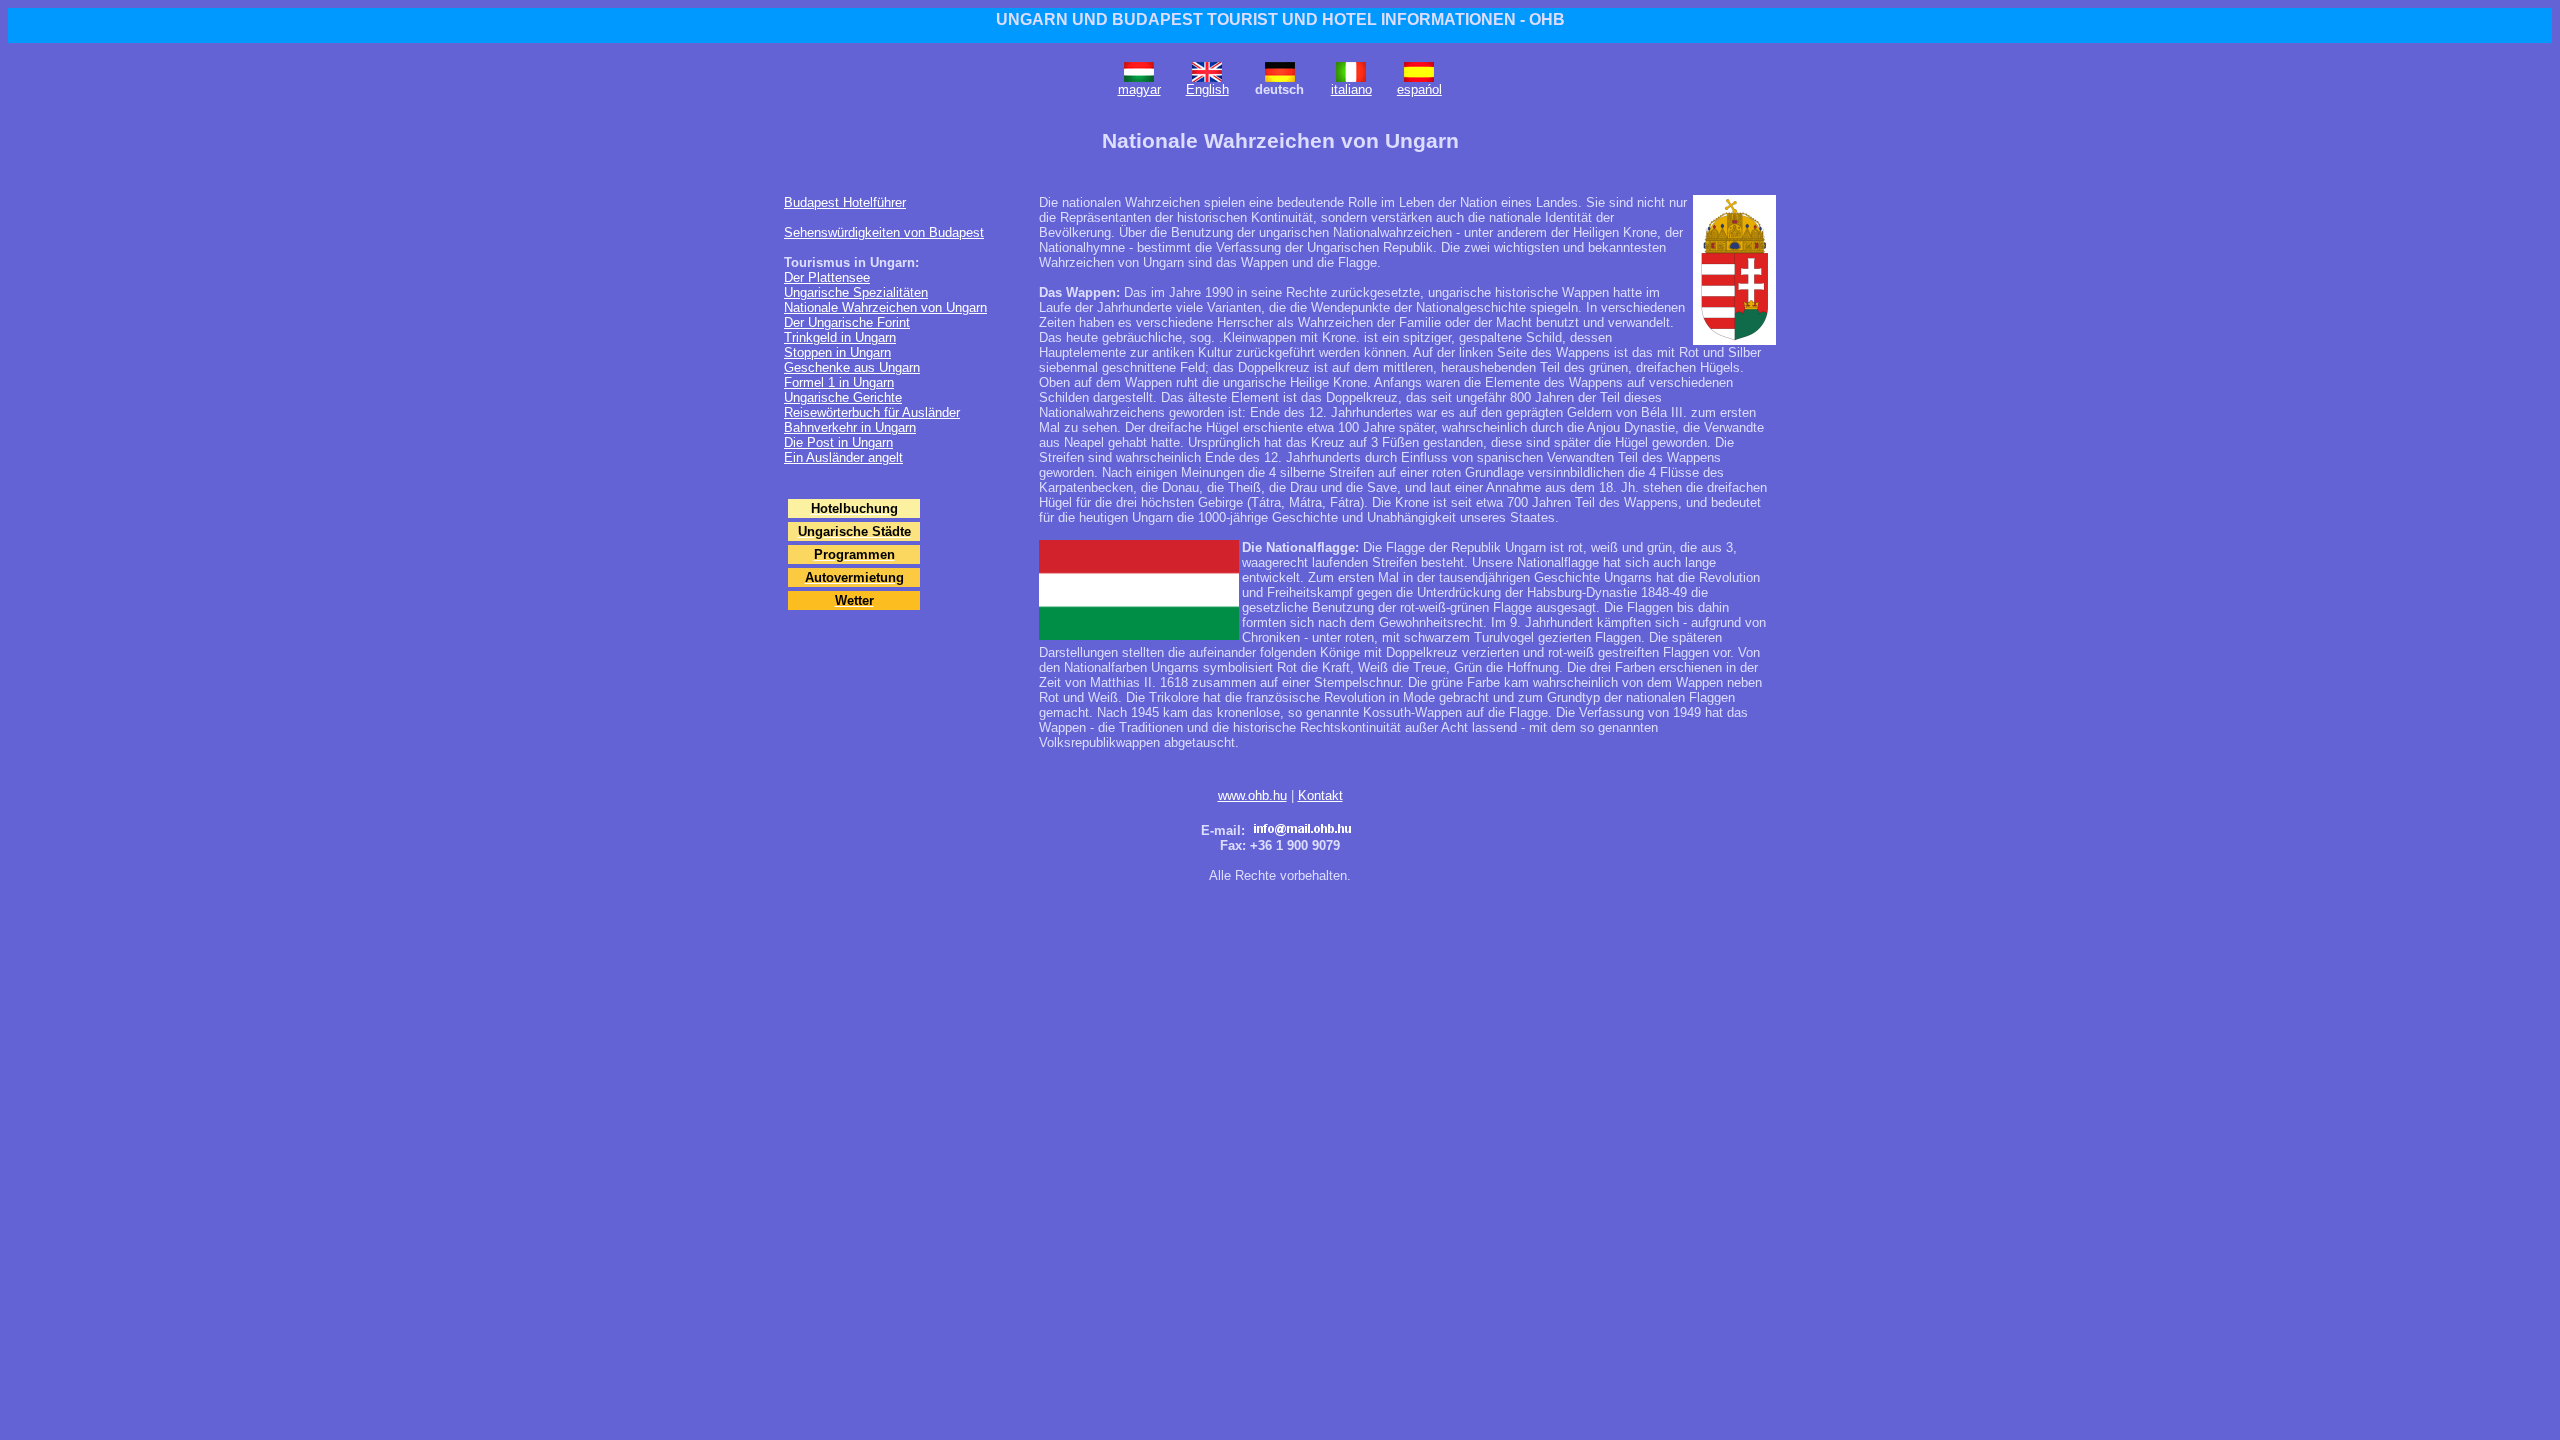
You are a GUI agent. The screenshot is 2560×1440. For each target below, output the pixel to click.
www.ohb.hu (1252, 795)
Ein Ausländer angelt (843, 457)
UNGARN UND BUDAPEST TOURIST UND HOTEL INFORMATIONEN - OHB (1280, 19)
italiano (1351, 89)
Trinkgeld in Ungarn (840, 337)
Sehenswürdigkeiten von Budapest (884, 232)
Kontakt (1320, 795)
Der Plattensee (827, 277)
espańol (1419, 89)
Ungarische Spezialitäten (856, 292)
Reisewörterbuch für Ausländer (872, 412)
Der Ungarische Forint (847, 322)
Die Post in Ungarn (838, 442)
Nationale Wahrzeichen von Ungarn (885, 307)
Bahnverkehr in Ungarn (850, 427)
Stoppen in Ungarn (837, 352)
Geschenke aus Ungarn (852, 367)
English (1207, 89)
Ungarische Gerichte (843, 397)
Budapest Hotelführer (845, 202)
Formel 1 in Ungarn (839, 382)
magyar (1139, 89)
